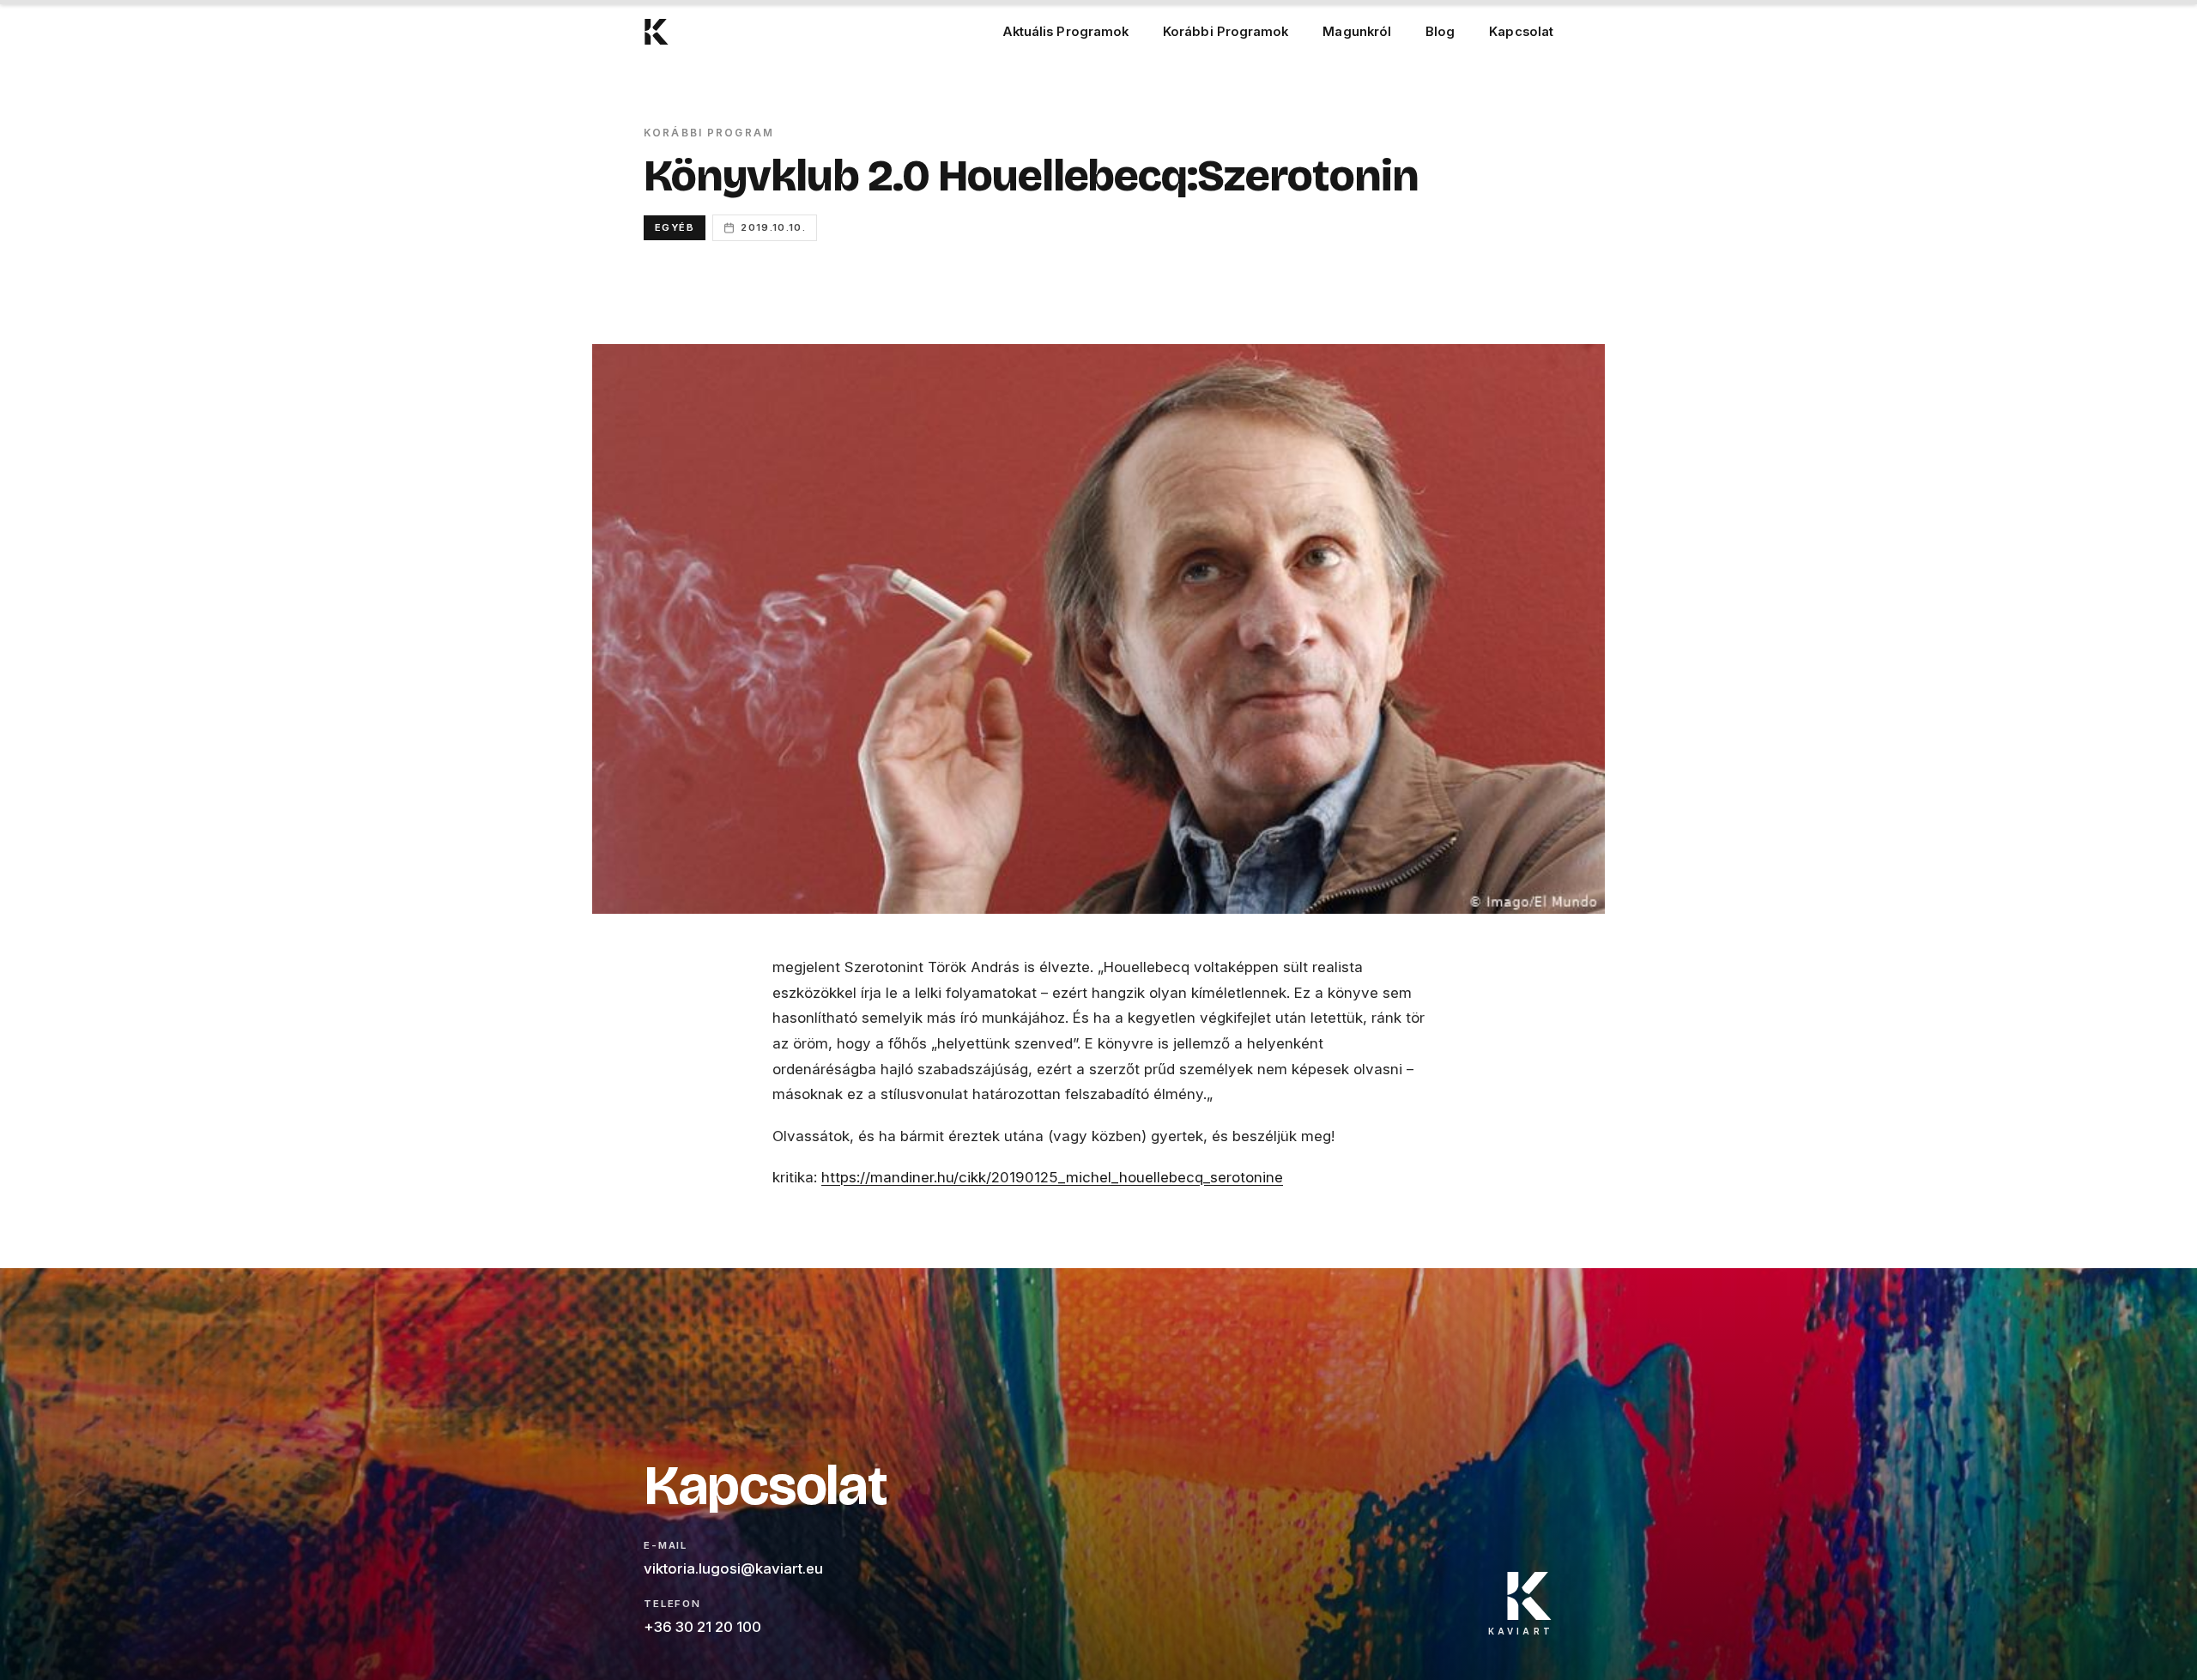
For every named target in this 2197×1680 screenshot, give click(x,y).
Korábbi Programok (1226, 32)
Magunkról (1357, 32)
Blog (1440, 32)
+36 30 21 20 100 (702, 1627)
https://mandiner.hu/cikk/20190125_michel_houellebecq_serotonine (1052, 1177)
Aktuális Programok (1065, 32)
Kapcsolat (1521, 32)
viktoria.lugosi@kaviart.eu (733, 1568)
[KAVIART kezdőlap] (657, 32)
